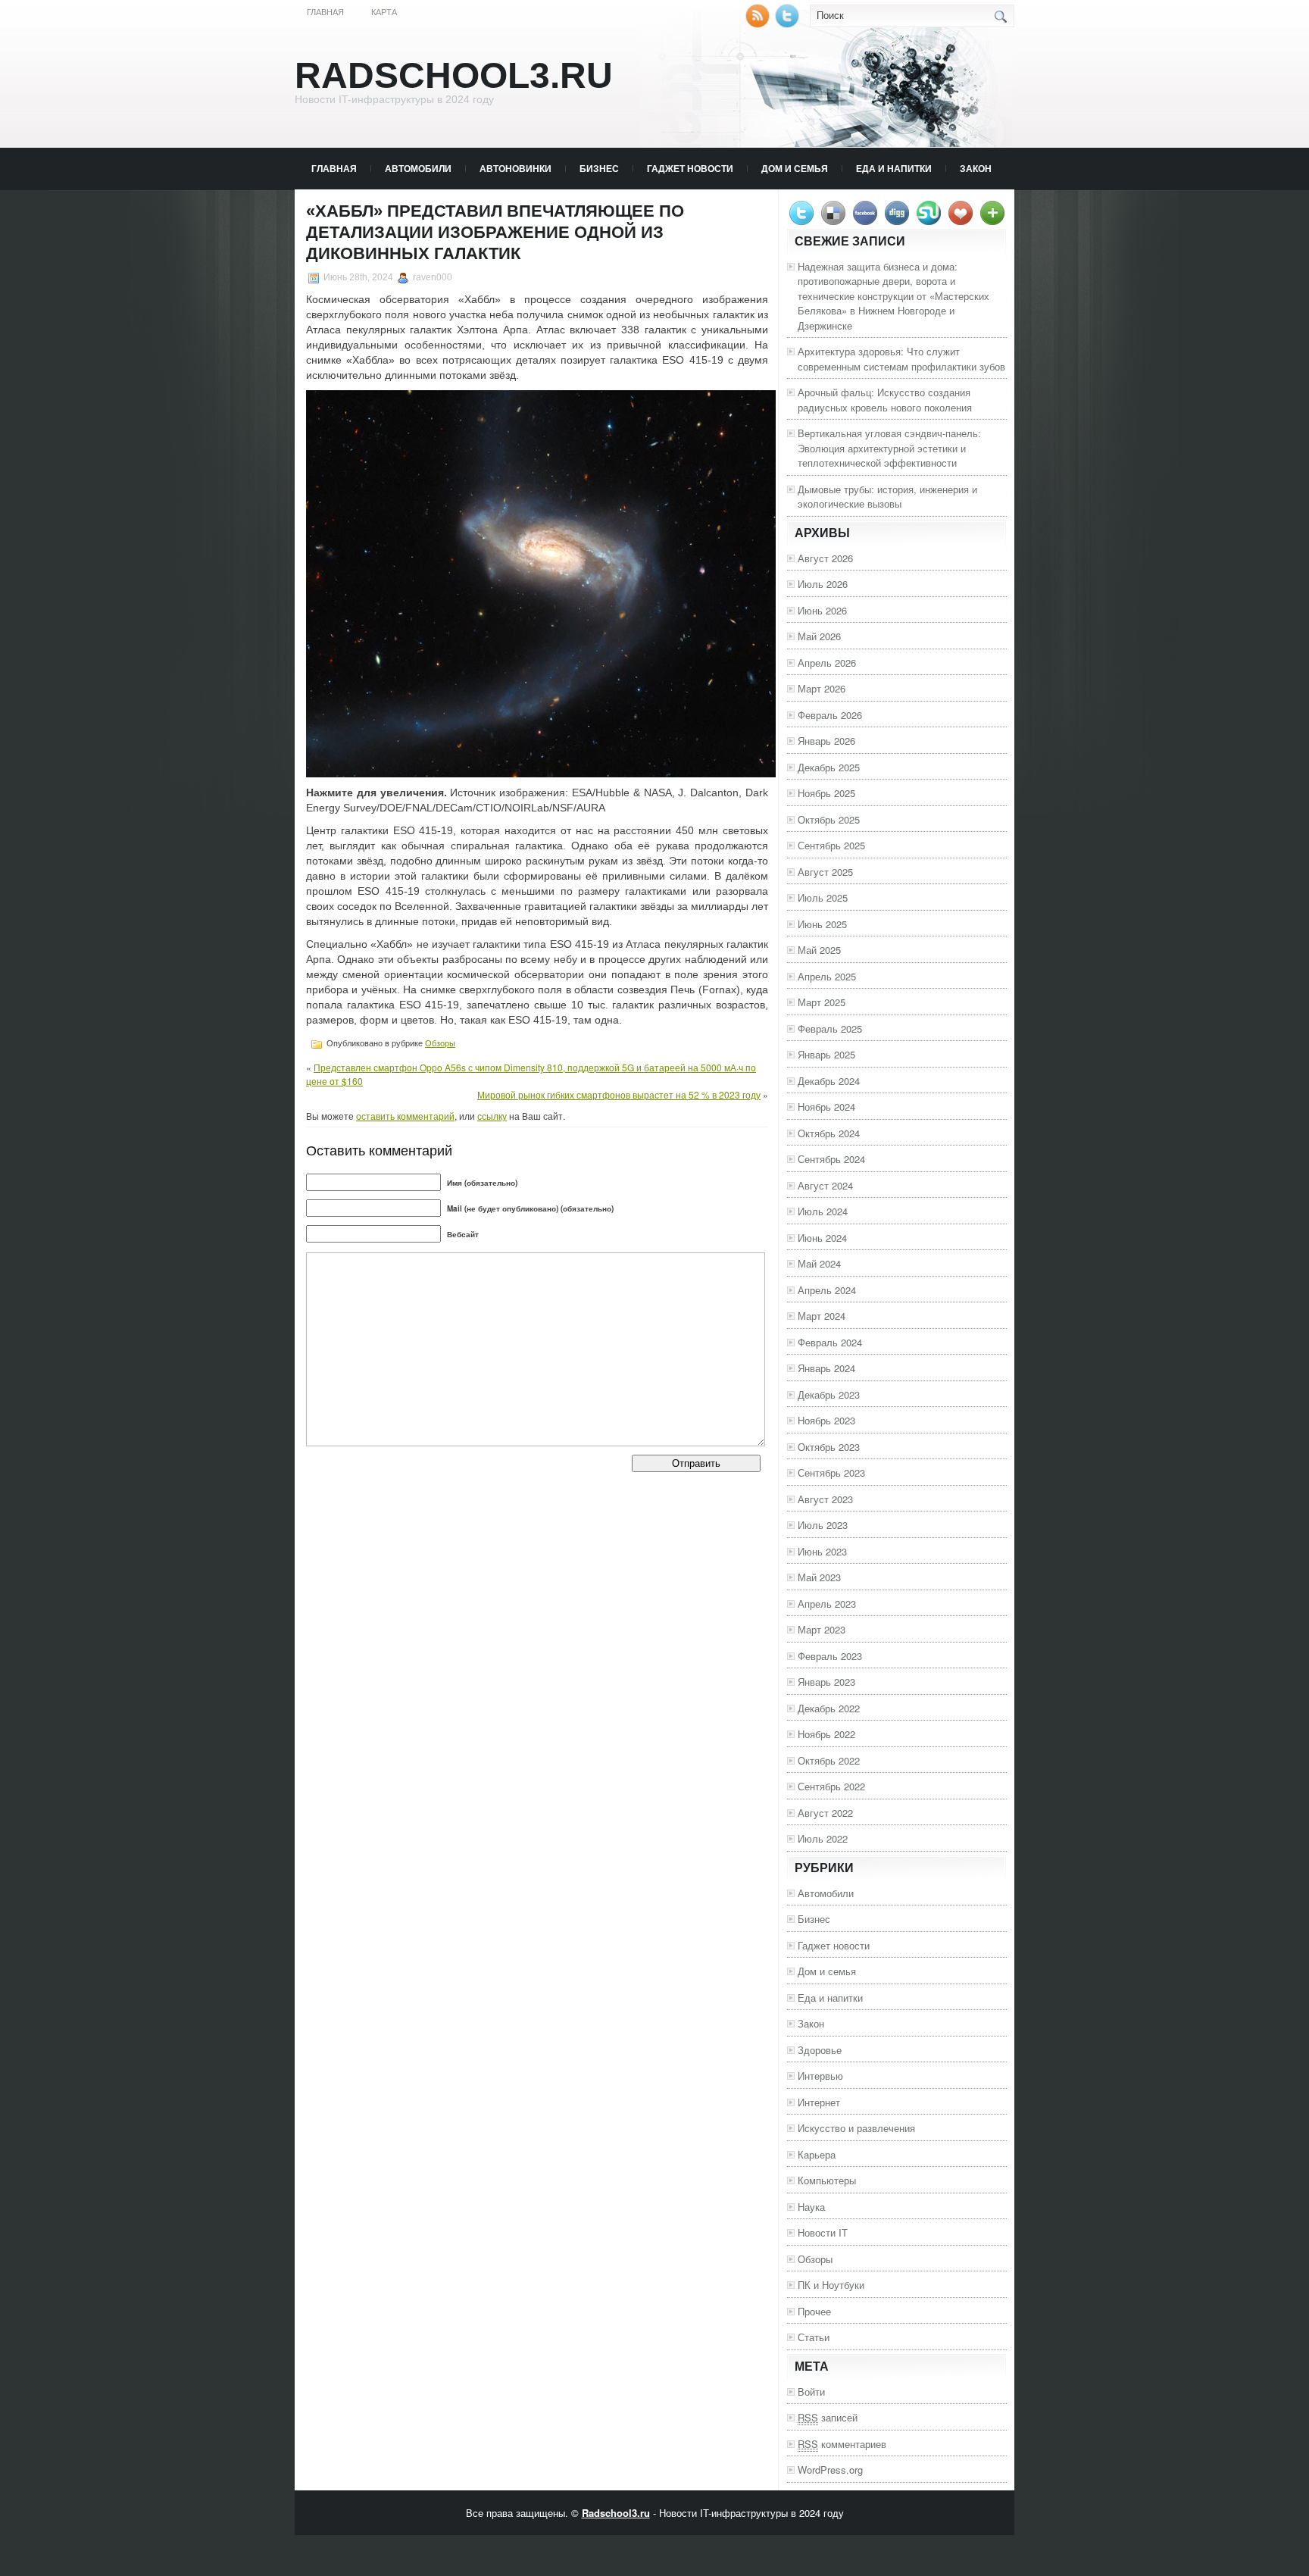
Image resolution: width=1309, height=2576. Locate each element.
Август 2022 (825, 1813)
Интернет (819, 2102)
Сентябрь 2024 (831, 1159)
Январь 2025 (826, 1054)
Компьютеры (827, 2180)
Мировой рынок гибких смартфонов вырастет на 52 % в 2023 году (619, 1094)
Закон (976, 168)
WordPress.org (830, 2470)
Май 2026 (819, 636)
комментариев (842, 2444)
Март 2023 (822, 1629)
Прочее (814, 2311)
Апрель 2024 (827, 1290)
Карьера (817, 2154)
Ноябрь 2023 (826, 1420)
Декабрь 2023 (829, 1394)
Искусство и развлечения (856, 2128)
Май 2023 (819, 1577)
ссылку (492, 1116)
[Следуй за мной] (789, 24)
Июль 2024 (823, 1211)
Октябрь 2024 (829, 1133)
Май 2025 (819, 950)
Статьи (814, 2337)
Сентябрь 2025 (831, 845)
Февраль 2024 (830, 1342)
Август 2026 (825, 558)
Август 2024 (825, 1185)
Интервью (820, 2076)
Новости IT (823, 2232)
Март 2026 (822, 688)
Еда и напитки (894, 168)
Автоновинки (515, 168)
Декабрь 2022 (829, 1708)
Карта (384, 12)
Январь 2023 (826, 1682)
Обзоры (440, 1043)
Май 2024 (819, 1263)
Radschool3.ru (454, 75)
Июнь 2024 (822, 1238)
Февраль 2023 (830, 1656)
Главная (325, 12)
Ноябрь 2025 (826, 793)
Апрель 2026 (827, 663)
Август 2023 (825, 1499)
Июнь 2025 (822, 924)
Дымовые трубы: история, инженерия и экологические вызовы (887, 497)
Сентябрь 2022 (831, 1786)
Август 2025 (825, 872)
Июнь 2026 (822, 610)
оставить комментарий (405, 1116)
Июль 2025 (823, 897)
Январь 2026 (826, 741)
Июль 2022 (823, 1838)
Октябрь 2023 (829, 1447)
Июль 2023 (823, 1525)
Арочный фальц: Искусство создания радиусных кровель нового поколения (885, 400)
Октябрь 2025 (829, 819)
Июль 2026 (823, 584)
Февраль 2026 (830, 715)
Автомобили (418, 168)
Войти (811, 2392)
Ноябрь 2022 (826, 1734)
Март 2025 (822, 1002)
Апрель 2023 (827, 1604)
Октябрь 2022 (829, 1760)
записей (828, 2417)
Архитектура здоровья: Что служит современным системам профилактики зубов (901, 359)
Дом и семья (795, 168)
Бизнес (599, 168)
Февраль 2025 (830, 1029)
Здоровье (820, 2050)
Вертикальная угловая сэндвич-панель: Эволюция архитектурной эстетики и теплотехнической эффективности (889, 448)
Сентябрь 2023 (831, 1472)
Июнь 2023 (822, 1551)
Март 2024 (822, 1316)
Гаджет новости (690, 168)
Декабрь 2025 (829, 767)
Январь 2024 (826, 1368)
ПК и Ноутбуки (831, 2285)
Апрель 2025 (827, 976)
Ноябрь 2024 (826, 1107)
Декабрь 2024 (829, 1081)
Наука (811, 2207)
